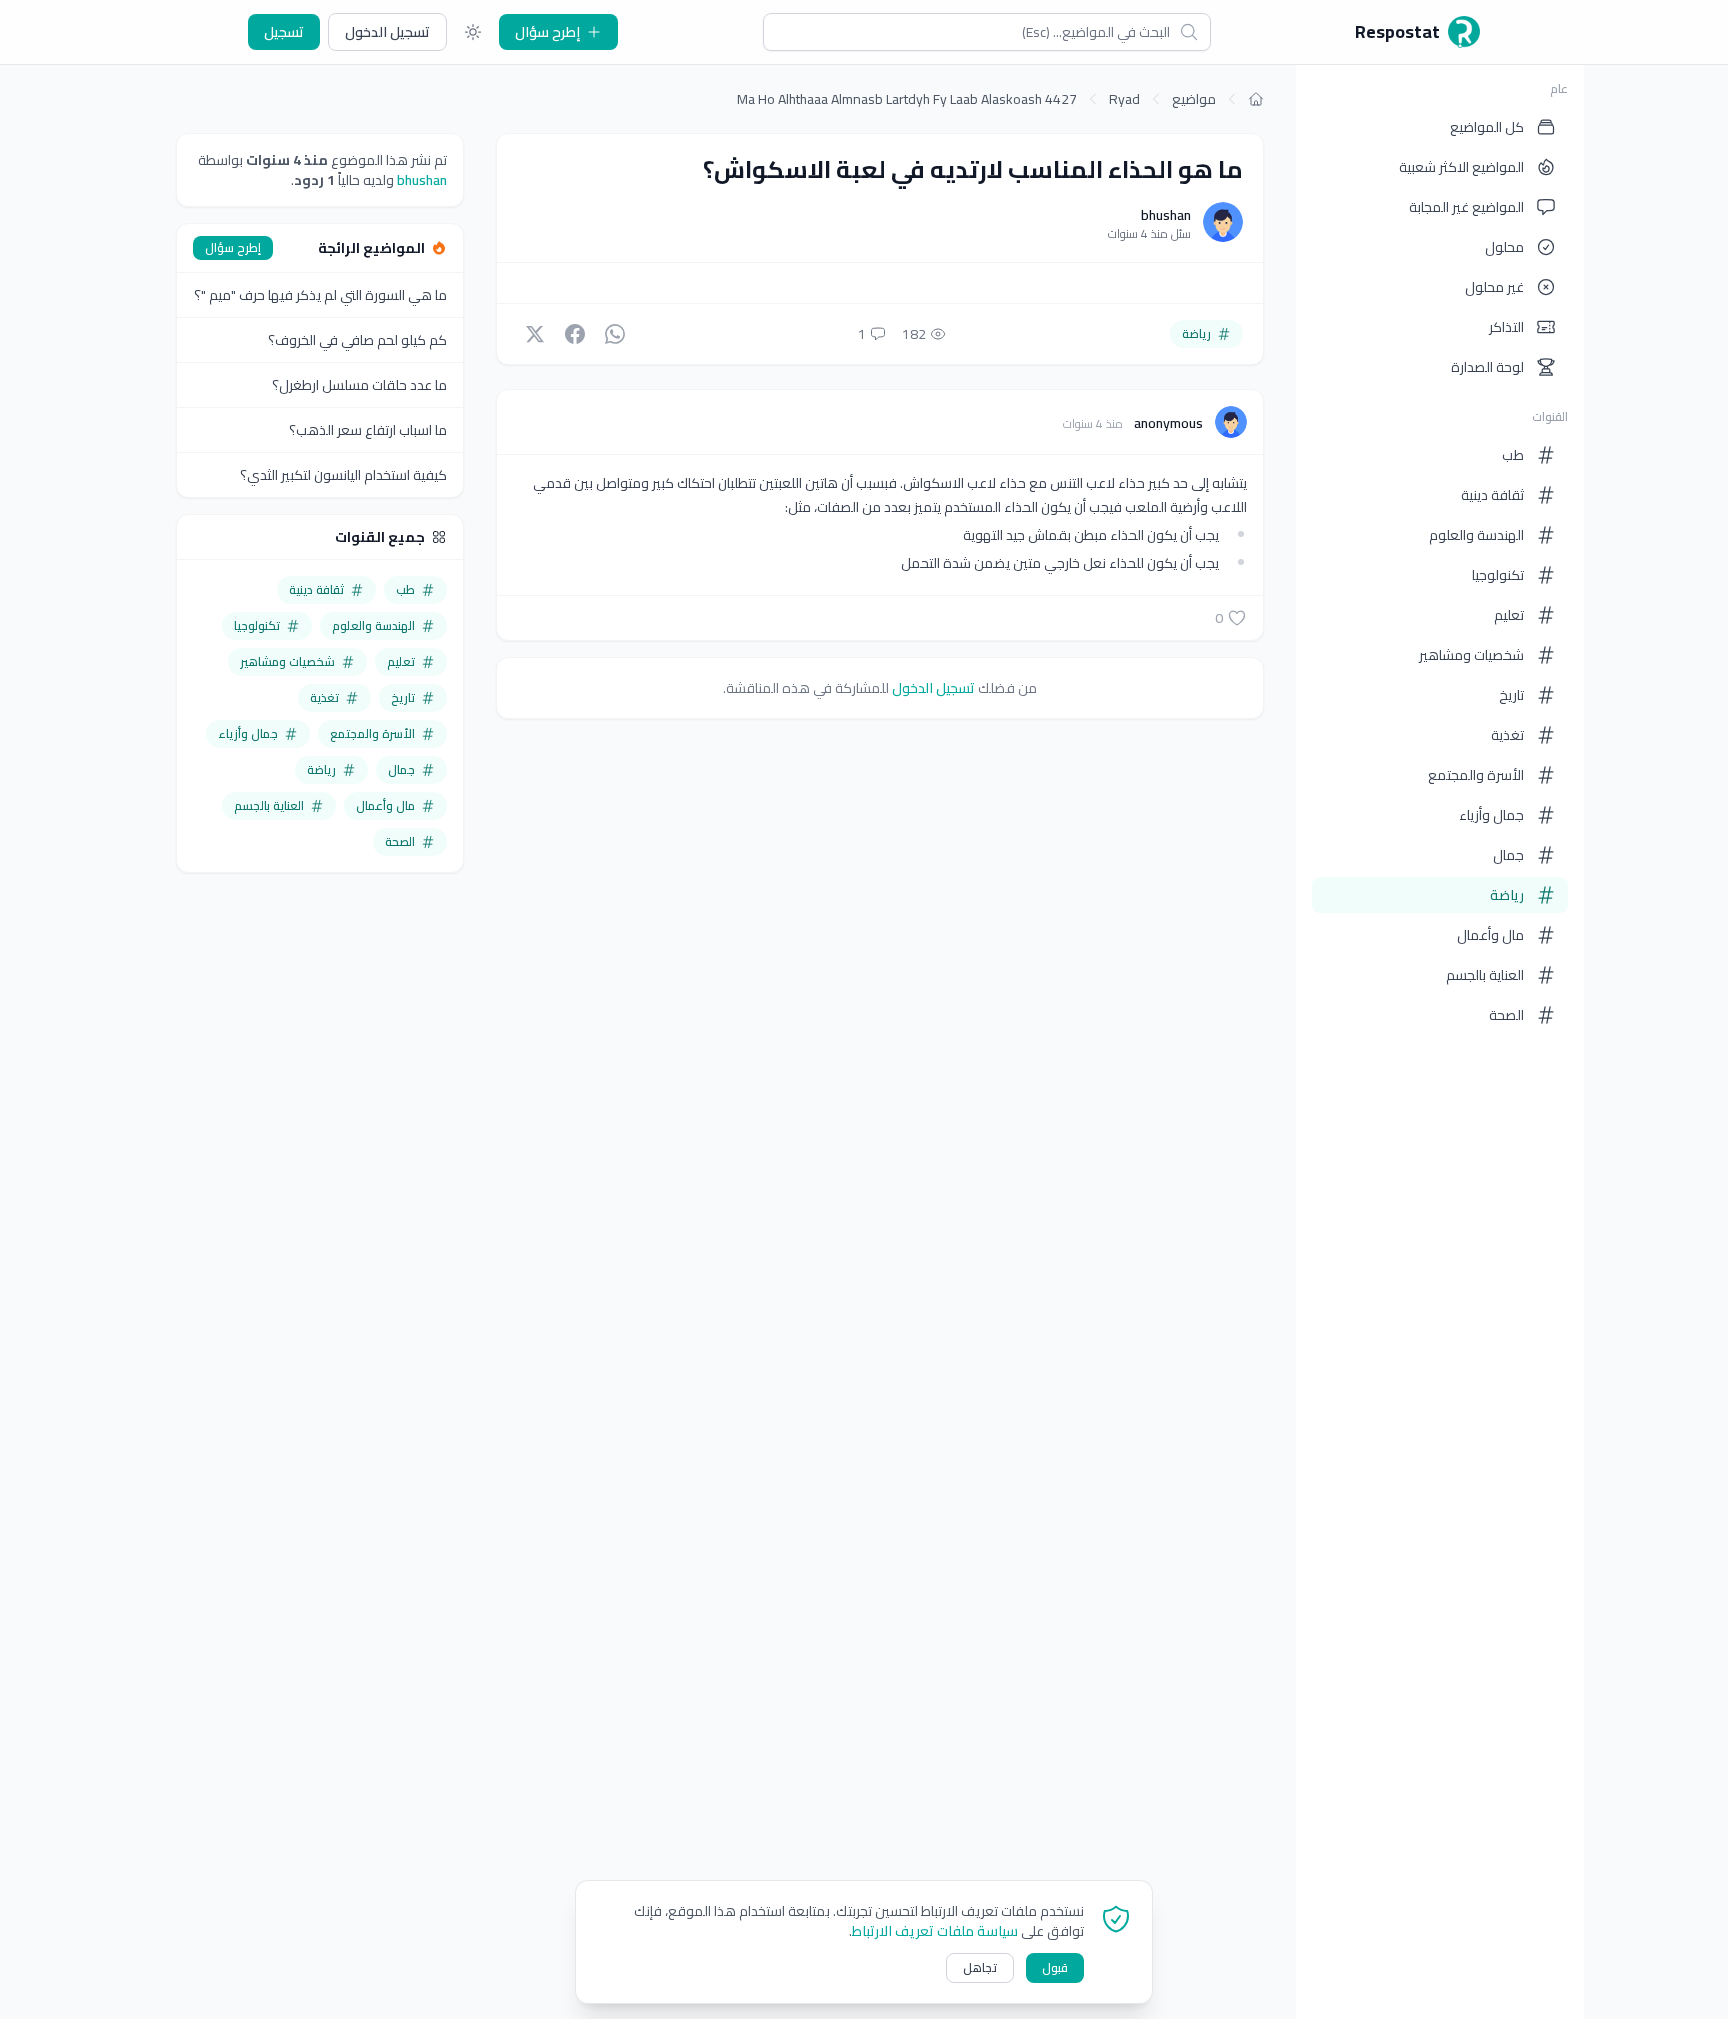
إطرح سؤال (547, 32)
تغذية (1507, 735)
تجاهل (980, 1967)
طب (1513, 455)
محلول (1504, 247)
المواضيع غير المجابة (1466, 207)
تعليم (1509, 615)
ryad (1124, 99)
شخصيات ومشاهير (1471, 655)
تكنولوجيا (1498, 575)
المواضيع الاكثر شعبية (1461, 167)
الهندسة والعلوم (1476, 535)
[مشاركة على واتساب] (615, 334)
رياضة (1507, 895)
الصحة (1506, 1015)
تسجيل (284, 32)
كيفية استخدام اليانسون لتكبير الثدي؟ (343, 475)
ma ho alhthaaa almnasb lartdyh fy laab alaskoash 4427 (907, 99)
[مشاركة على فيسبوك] (575, 334)
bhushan (1166, 215)
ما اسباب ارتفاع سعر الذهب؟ (368, 430)
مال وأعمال (1490, 935)
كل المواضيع (1487, 127)
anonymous (1167, 423)
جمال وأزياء (1491, 815)
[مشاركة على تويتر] (535, 334)
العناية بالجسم (1485, 975)
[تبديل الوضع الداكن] (473, 32)
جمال (1508, 855)
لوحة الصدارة (1487, 367)
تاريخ (1511, 695)
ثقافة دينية (1492, 495)
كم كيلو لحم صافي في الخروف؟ (357, 340)
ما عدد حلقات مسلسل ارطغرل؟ (359, 385)
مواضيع (1194, 99)
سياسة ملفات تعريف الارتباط (935, 1931)
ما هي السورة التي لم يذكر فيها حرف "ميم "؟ (320, 295)
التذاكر (1506, 327)
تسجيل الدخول (387, 32)
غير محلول (1494, 287)
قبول (1055, 1967)
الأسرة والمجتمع (1476, 775)
